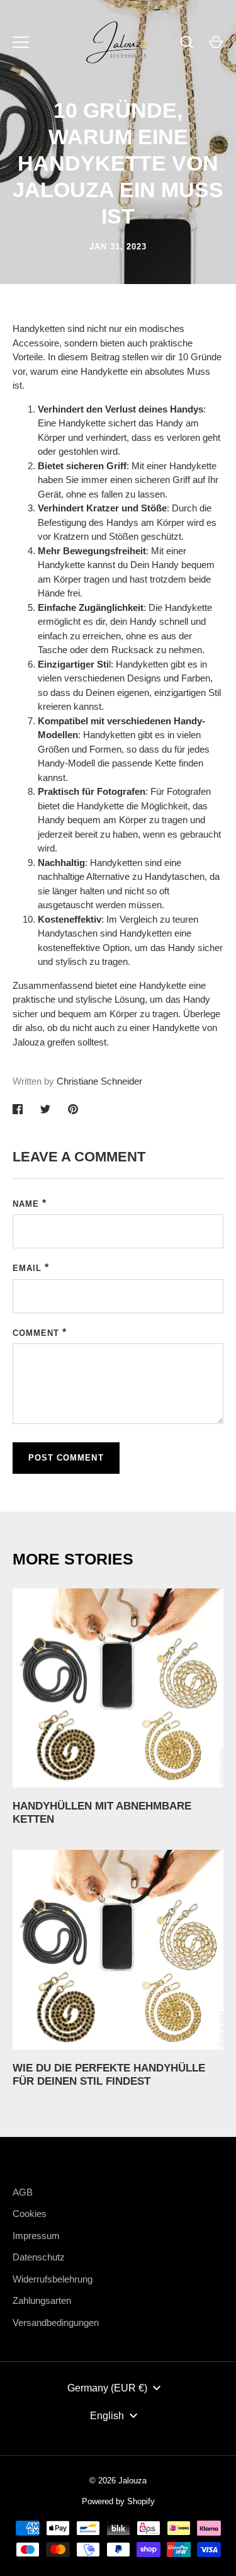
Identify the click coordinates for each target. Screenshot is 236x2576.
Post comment (66, 1458)
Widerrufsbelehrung (53, 2279)
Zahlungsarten (42, 2300)
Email (27, 1268)
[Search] (187, 42)
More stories (73, 1559)
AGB (23, 2192)
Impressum (36, 2236)
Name (26, 1204)
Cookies (30, 2214)
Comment (36, 1333)
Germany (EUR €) (107, 2388)
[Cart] (216, 42)
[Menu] (21, 42)
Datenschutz (39, 2257)
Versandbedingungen (56, 2322)
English (107, 2416)
